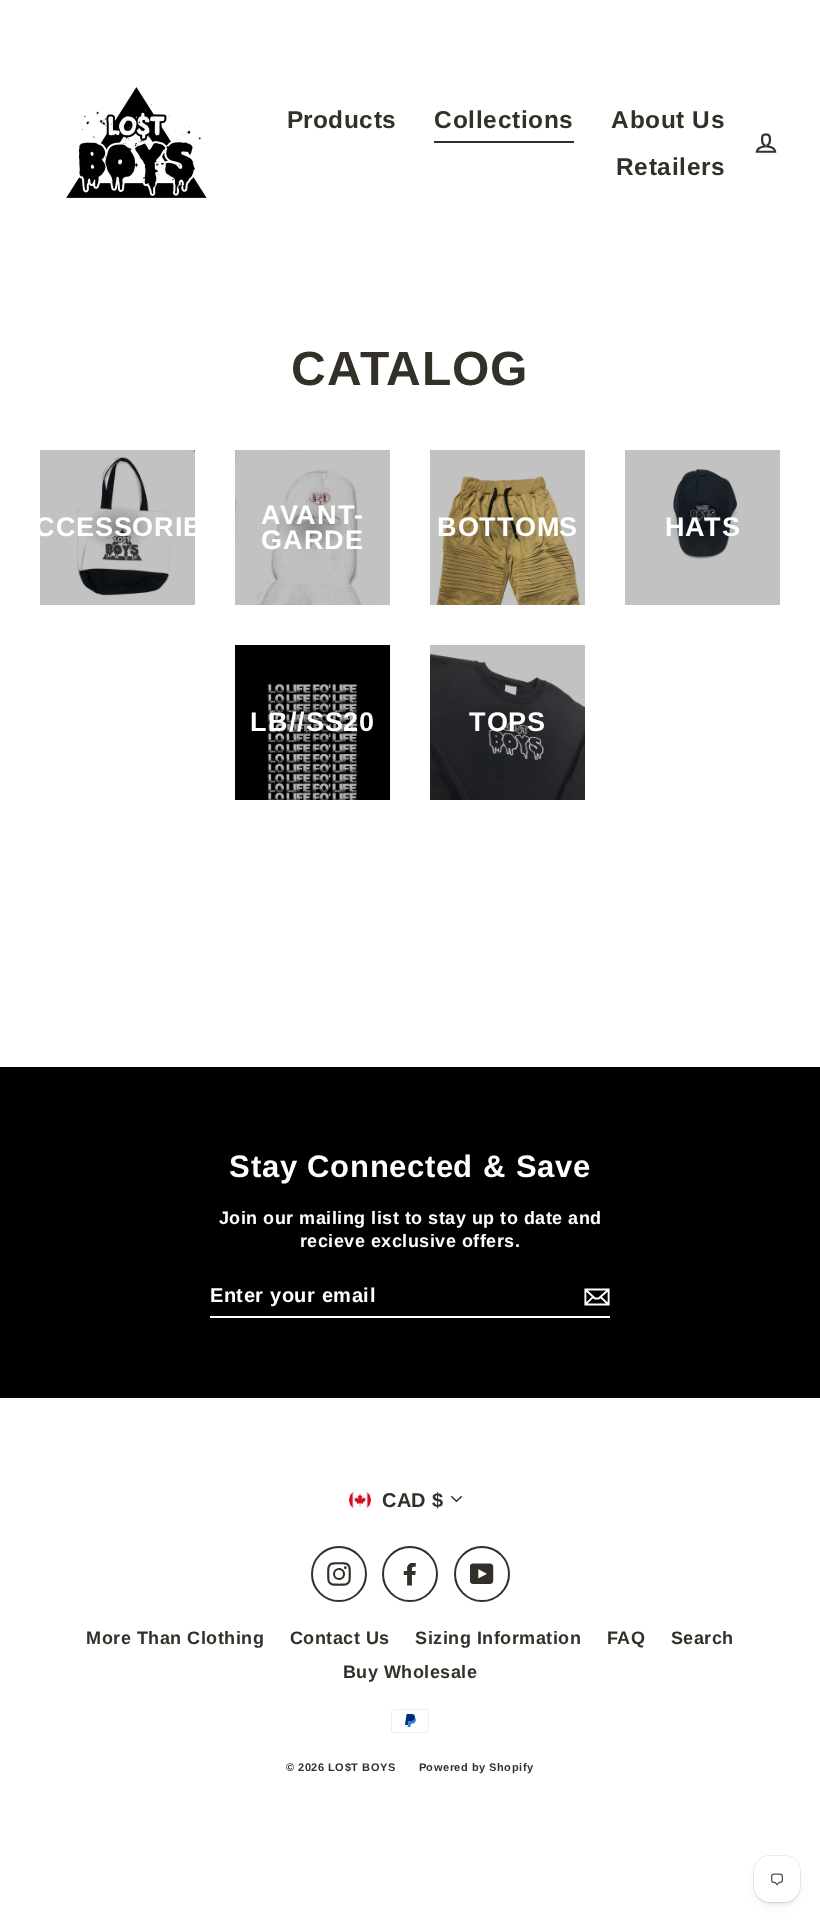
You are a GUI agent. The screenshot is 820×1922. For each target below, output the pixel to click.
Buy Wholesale (410, 1672)
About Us (668, 119)
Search (702, 1638)
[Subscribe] (594, 1296)
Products (342, 119)
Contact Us (340, 1638)
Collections (504, 119)
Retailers (671, 166)
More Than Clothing (175, 1638)
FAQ (626, 1638)
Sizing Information (498, 1638)
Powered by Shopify (476, 1767)
